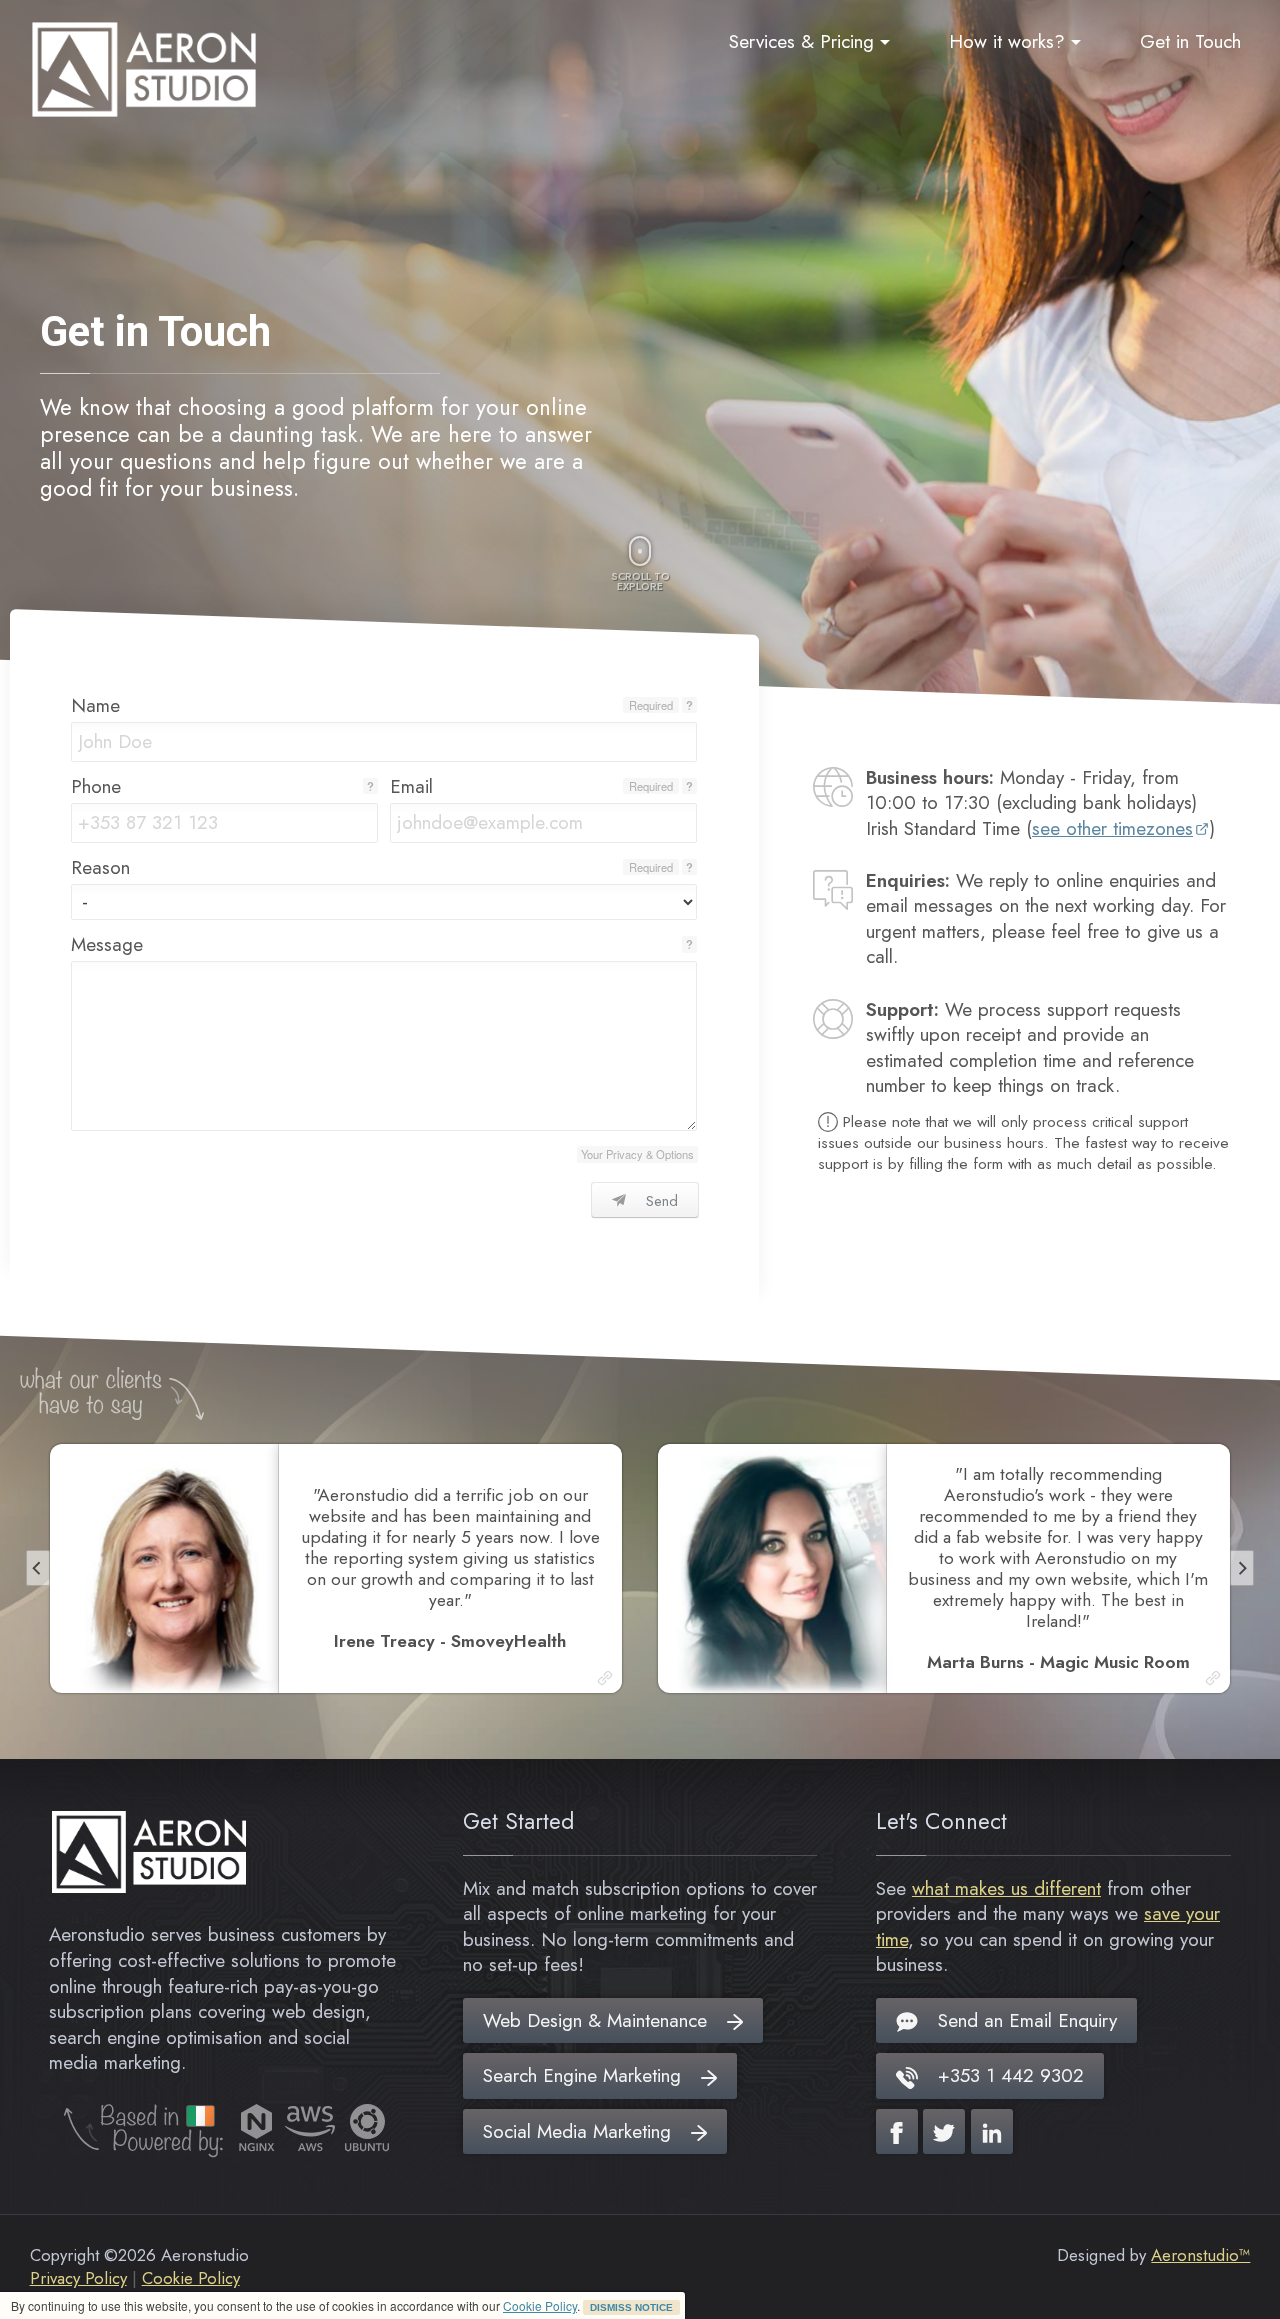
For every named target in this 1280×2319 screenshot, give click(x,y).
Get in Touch (1190, 41)
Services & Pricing (801, 41)
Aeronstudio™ (1200, 2255)
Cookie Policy (540, 2305)
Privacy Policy (78, 2278)
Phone (96, 786)
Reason (100, 867)
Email (411, 786)
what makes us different (1006, 1888)
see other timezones (1112, 828)
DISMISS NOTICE (631, 2307)
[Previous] (38, 1568)
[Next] (1242, 1568)
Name (95, 705)
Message (107, 944)
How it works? (1007, 41)
